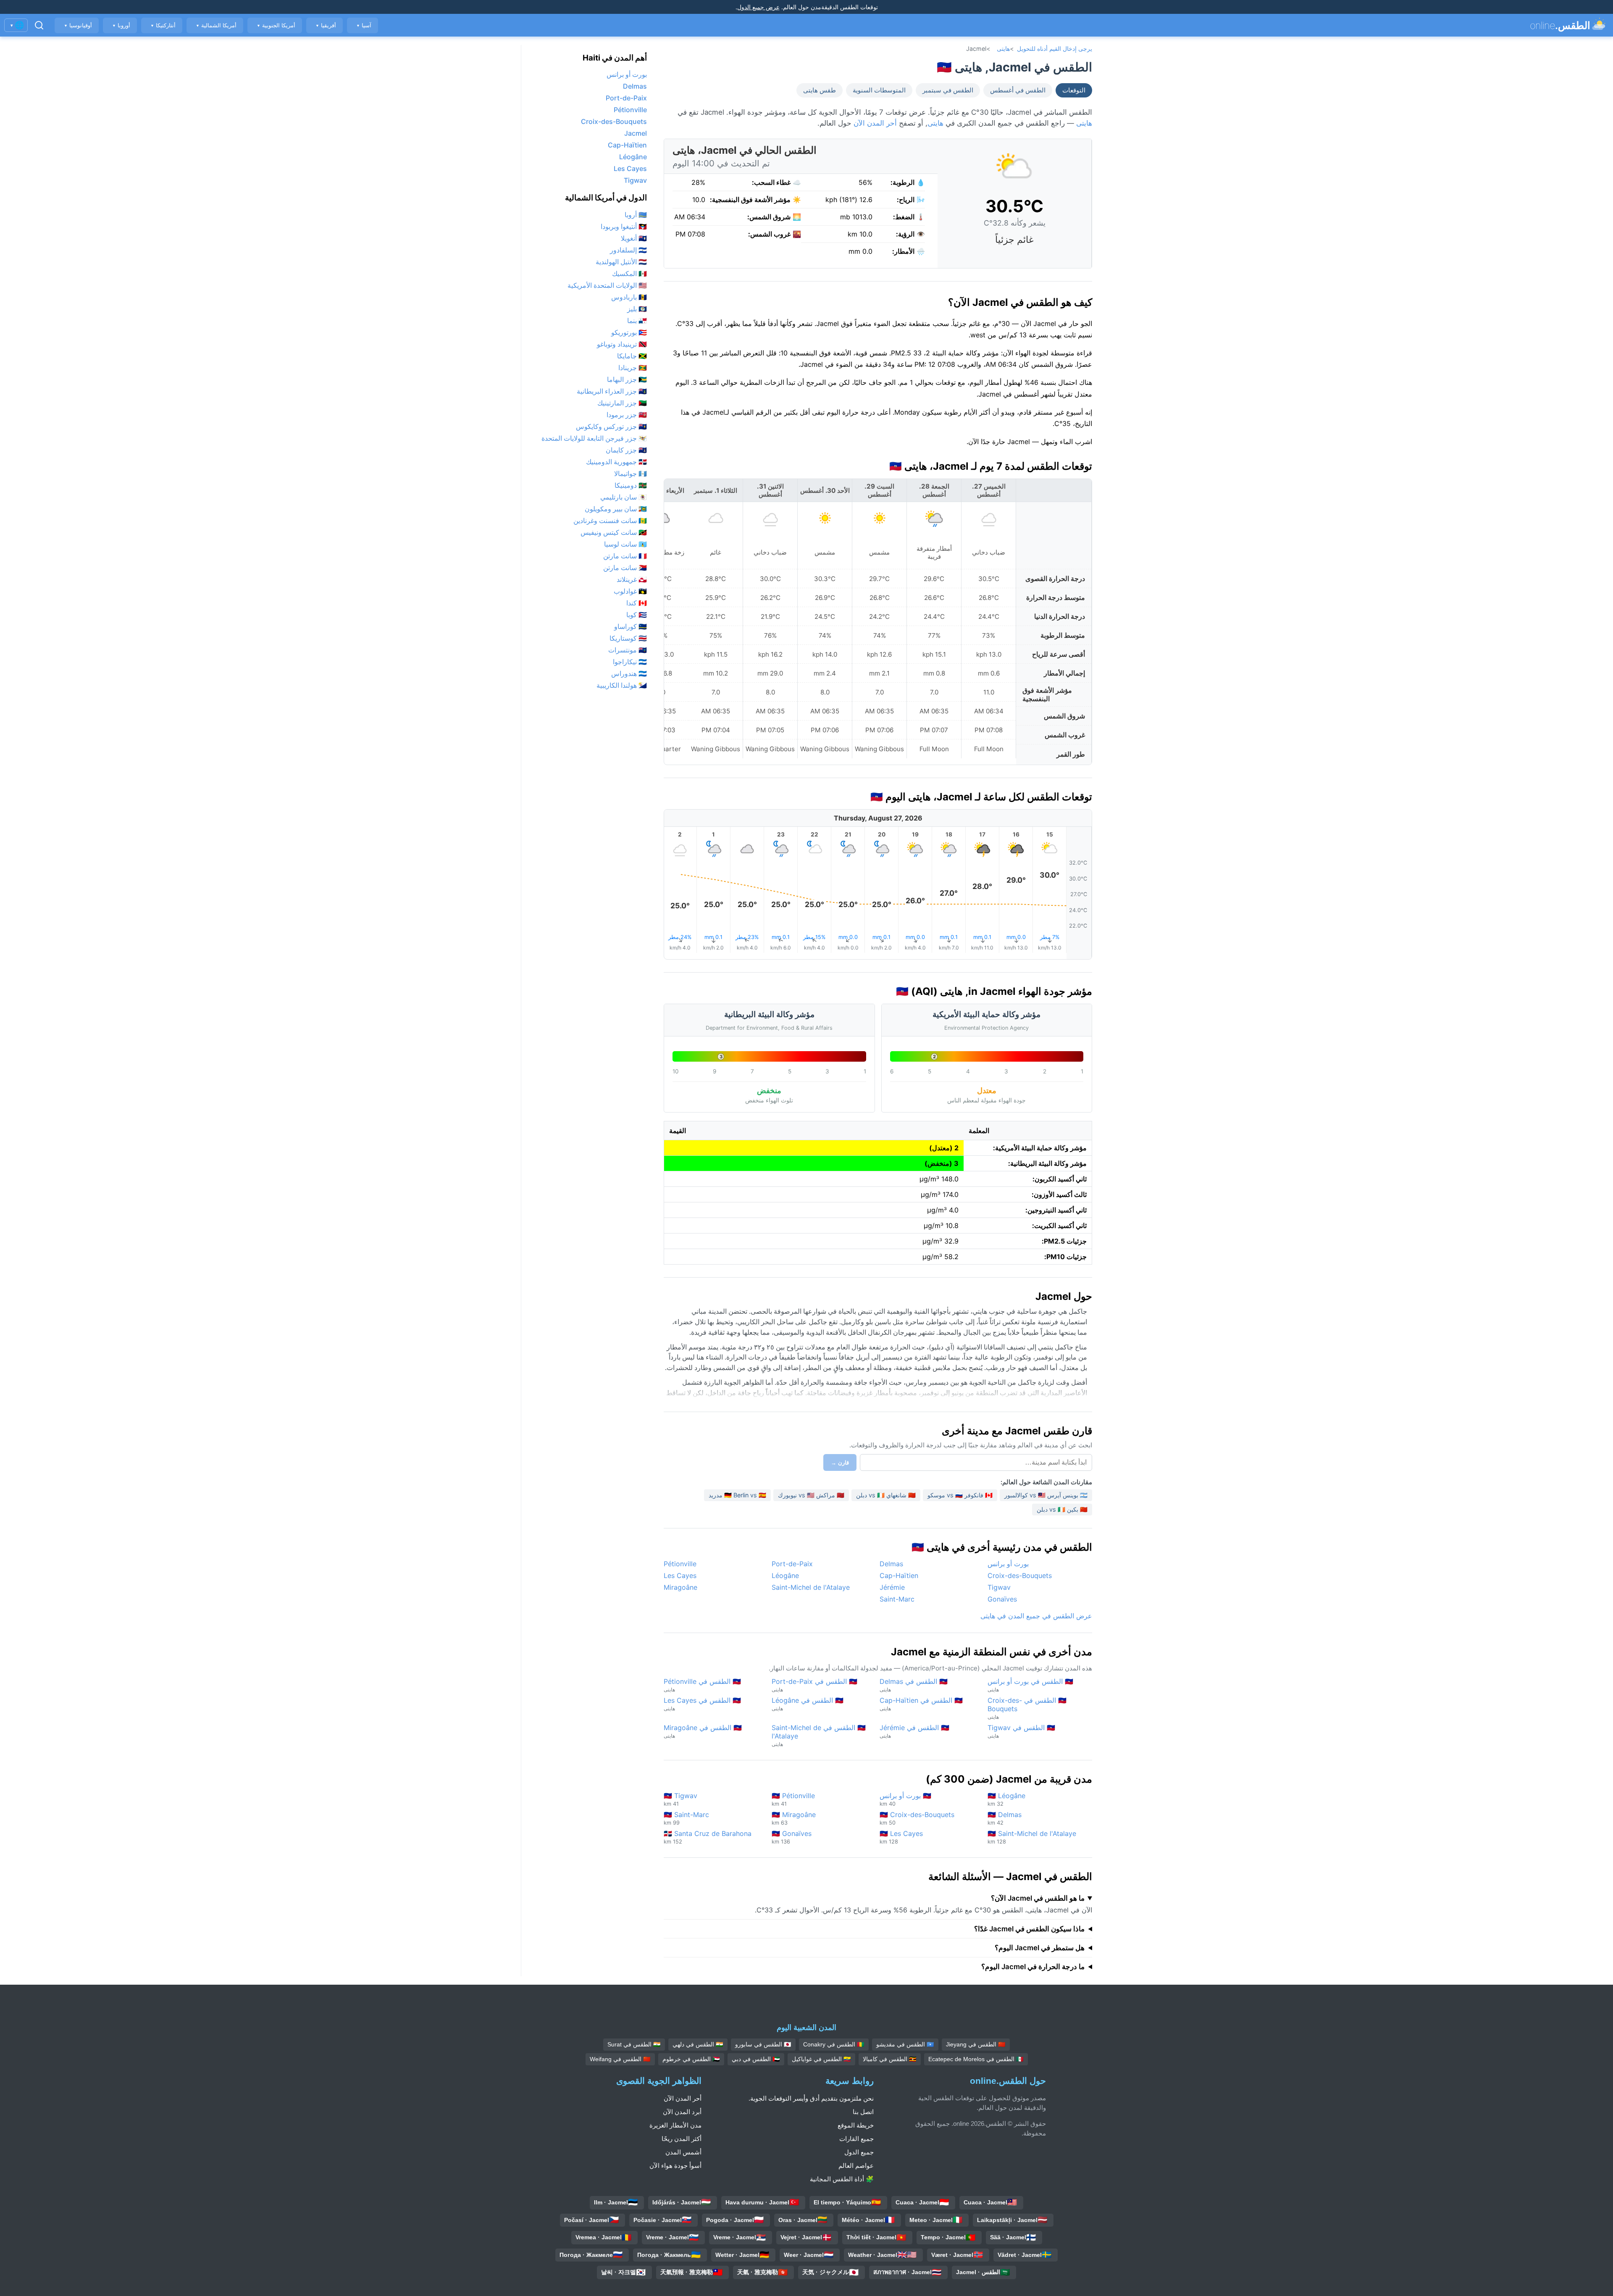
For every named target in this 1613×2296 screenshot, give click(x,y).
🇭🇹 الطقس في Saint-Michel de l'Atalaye (819, 1735)
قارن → (840, 1463)
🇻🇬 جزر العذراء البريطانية (612, 391)
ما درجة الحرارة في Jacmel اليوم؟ (1033, 1967)
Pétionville (680, 1564)
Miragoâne (680, 1587)
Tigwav (999, 1587)
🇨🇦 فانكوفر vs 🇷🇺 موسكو (960, 1495)
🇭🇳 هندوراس (629, 673)
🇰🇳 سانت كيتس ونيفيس (614, 532)
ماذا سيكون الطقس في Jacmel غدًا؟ (1029, 1929)
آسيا (364, 25)
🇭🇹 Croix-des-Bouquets (917, 1818)
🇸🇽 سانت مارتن (625, 568)
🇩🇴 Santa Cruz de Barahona (708, 1837)
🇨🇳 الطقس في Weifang (620, 2059)
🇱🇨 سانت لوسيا (625, 544)
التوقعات (1074, 90)
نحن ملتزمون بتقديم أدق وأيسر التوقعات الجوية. (811, 2098)
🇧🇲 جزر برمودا (627, 415)
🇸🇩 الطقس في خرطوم (691, 2059)
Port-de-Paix (792, 1564)
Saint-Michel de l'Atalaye (811, 1587)
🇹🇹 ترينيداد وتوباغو (622, 344)
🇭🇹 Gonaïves (792, 1837)
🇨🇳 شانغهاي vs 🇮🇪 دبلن (886, 1495)
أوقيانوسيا (78, 25)
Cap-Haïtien (899, 1575)
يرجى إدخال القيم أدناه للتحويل (1055, 49)
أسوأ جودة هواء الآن (675, 2166)
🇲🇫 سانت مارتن (625, 556)
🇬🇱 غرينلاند (632, 579)
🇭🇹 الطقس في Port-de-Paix (814, 1685)
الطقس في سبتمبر (948, 90)
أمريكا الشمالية (216, 25)
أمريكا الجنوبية (276, 25)
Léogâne (785, 1575)
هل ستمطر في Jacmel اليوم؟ (1040, 1948)
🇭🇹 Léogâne (1006, 1799)
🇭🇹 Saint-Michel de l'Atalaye (1032, 1837)
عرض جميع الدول (758, 7)
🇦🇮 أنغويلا (634, 238)
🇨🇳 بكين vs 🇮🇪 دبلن (1062, 1509)
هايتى (1003, 49)
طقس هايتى (820, 90)
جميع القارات (856, 2139)
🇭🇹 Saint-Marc (686, 1818)
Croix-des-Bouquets (1020, 1575)
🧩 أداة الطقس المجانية (842, 2179)
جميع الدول (859, 2152)
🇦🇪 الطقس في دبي (756, 2059)
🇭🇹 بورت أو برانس (905, 1799)
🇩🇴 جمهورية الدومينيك (616, 462)
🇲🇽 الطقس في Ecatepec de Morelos (976, 2059)
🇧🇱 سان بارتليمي (624, 497)
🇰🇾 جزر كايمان (626, 450)
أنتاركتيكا (163, 25)
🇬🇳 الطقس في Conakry (834, 2044)
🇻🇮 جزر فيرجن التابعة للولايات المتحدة (594, 438)
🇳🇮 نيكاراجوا (630, 662)
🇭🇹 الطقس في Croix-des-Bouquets (1027, 1708)
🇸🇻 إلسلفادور (628, 250)
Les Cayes (680, 1575)
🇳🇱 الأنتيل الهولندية (621, 262)
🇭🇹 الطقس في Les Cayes (702, 1704)
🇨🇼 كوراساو (630, 626)
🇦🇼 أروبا (636, 215)
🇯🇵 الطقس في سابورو (763, 2044)
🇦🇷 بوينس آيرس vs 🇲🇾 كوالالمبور (1046, 1495)
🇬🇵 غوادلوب (630, 591)
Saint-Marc (897, 1599)
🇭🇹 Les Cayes (901, 1837)
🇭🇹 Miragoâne (794, 1818)
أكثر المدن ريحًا (682, 2139)
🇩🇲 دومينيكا (631, 485)
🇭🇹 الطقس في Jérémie (914, 1731)
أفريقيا (326, 25)
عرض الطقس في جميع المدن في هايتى (1036, 1616)
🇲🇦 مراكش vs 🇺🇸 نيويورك (811, 1495)
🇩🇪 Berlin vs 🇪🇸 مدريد (737, 1495)
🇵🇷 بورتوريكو (629, 332)
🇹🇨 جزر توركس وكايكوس (611, 426)
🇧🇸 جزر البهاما (627, 379)
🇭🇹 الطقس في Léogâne (808, 1704)
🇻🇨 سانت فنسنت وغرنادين (610, 521)
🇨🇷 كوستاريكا (628, 638)
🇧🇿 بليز (637, 309)
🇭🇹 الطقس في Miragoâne (703, 1731)
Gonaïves (1002, 1599)
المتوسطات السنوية (879, 90)
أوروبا (121, 25)
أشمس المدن (683, 2152)
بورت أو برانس (1008, 1564)
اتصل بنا (863, 2112)
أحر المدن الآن (875, 123)
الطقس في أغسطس (1018, 90)
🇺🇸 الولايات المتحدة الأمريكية (607, 285)
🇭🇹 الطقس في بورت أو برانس (1030, 1685)
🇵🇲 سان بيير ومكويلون (616, 509)
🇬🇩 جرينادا (633, 368)
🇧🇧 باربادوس (629, 297)
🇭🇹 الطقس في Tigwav (1021, 1731)
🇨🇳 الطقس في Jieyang (976, 2044)
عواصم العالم (856, 2166)
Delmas (891, 1564)
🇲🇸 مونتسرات (628, 650)
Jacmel (636, 133)
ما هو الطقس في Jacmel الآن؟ (1038, 1898)
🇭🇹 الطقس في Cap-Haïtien (921, 1704)
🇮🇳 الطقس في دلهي (698, 2044)
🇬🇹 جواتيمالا (630, 473)
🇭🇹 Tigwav (680, 1799)
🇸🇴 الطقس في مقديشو (905, 2044)
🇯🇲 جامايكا (632, 356)
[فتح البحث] (39, 25)
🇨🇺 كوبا (637, 615)
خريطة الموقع (856, 2125)
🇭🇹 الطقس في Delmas (914, 1685)
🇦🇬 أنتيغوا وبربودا (624, 226)
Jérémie (892, 1587)
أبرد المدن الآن (682, 2112)
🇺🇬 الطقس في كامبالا (890, 2059)
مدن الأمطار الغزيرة (675, 2125)
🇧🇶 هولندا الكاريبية (622, 685)
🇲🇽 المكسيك (629, 274)
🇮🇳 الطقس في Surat (634, 2044)
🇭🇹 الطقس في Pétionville (702, 1685)
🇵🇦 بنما (637, 321)
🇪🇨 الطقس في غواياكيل (821, 2059)
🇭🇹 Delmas (1005, 1818)
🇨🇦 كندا (637, 603)
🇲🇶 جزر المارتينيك (622, 403)
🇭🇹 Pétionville (793, 1799)
